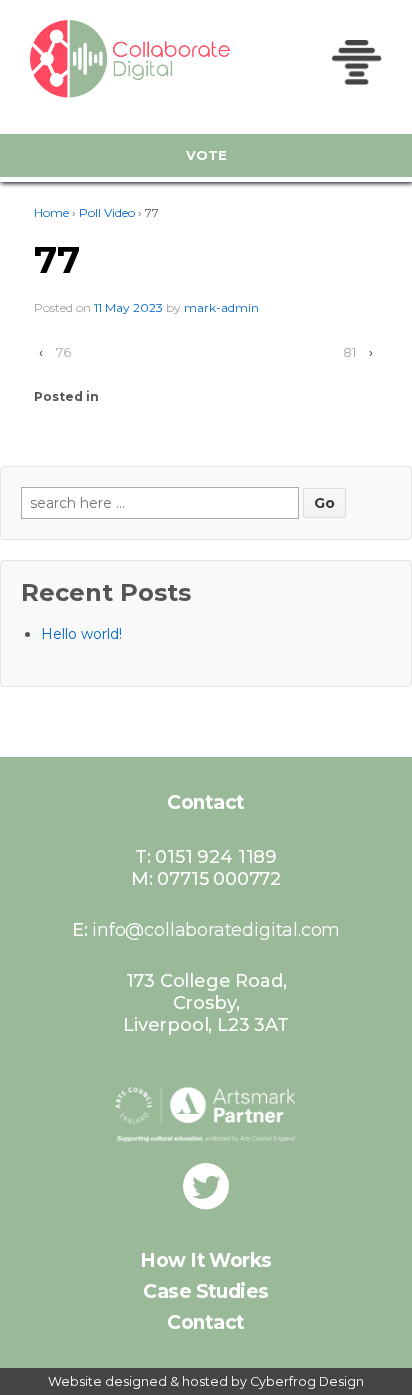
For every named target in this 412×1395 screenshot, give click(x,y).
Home (51, 212)
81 (349, 352)
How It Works (205, 1260)
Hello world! (81, 634)
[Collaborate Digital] (100, 59)
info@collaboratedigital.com (216, 930)
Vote (206, 155)
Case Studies (205, 1291)
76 (63, 352)
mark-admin (221, 307)
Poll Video (107, 212)
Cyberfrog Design (307, 1381)
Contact (205, 1322)
